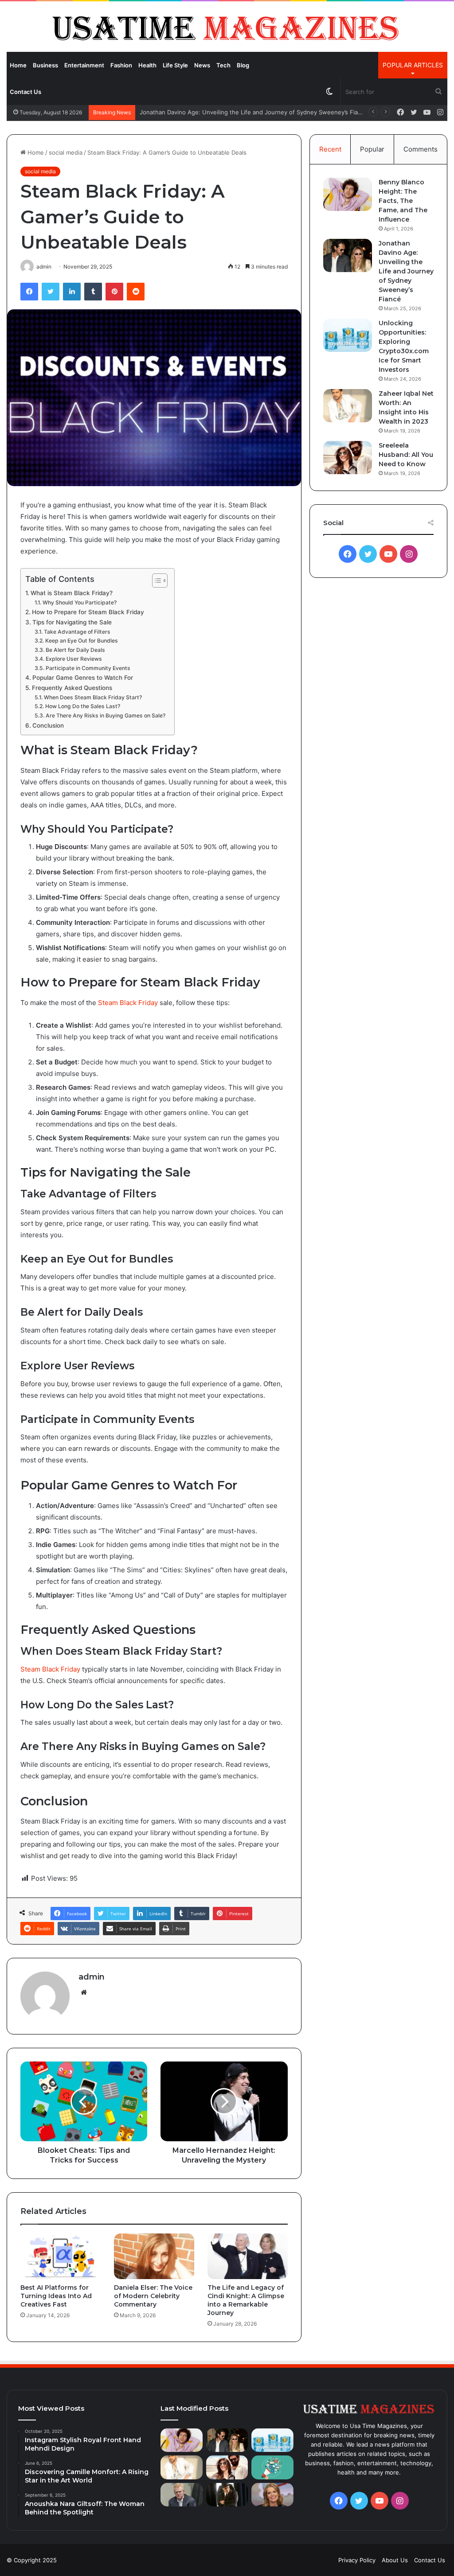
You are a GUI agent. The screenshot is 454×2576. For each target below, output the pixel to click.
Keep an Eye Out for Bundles (81, 641)
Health (147, 65)
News (202, 65)
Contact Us (25, 92)
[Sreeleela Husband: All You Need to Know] (348, 458)
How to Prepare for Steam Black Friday (88, 612)
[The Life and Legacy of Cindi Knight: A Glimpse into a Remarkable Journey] (248, 2256)
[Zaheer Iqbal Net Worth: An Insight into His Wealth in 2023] (348, 406)
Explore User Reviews (74, 659)
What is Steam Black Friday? (72, 593)
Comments (421, 149)
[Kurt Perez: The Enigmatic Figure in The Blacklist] (227, 2495)
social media (66, 152)
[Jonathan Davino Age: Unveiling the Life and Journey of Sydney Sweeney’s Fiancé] (348, 255)
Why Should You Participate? (79, 602)
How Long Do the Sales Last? (82, 706)
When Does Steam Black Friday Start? (93, 697)
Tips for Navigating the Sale (72, 622)
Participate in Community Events (88, 668)
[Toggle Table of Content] (155, 581)
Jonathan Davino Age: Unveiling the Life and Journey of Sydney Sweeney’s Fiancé (406, 271)
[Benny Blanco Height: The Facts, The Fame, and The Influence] (348, 194)
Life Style (175, 65)
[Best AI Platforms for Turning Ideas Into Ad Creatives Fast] (61, 2256)
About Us (395, 2560)
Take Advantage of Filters (77, 632)
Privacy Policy (357, 2560)
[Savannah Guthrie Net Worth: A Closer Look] (272, 2495)
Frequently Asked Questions (72, 688)
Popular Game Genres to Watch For (83, 678)
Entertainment (84, 65)
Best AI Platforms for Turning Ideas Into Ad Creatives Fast (56, 2296)
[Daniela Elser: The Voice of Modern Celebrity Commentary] (154, 2256)
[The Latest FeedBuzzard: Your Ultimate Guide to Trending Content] (272, 2467)
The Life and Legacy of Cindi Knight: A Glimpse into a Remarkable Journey (246, 2300)
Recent (330, 149)
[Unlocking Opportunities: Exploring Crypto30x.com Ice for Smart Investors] (348, 335)
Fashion (121, 65)
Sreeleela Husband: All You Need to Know (406, 455)
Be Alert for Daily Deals (75, 650)
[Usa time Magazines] (227, 26)
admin (92, 1977)
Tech (223, 65)
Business (45, 65)
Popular (372, 149)
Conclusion (48, 725)
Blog (243, 65)
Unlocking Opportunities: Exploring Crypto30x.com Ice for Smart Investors (242, 112)
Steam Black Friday (128, 1003)
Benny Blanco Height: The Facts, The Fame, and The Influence (403, 201)
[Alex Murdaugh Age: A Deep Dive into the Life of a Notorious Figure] (182, 2495)
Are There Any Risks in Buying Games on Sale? (105, 715)
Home (18, 65)
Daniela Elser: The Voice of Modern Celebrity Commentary (153, 2296)
